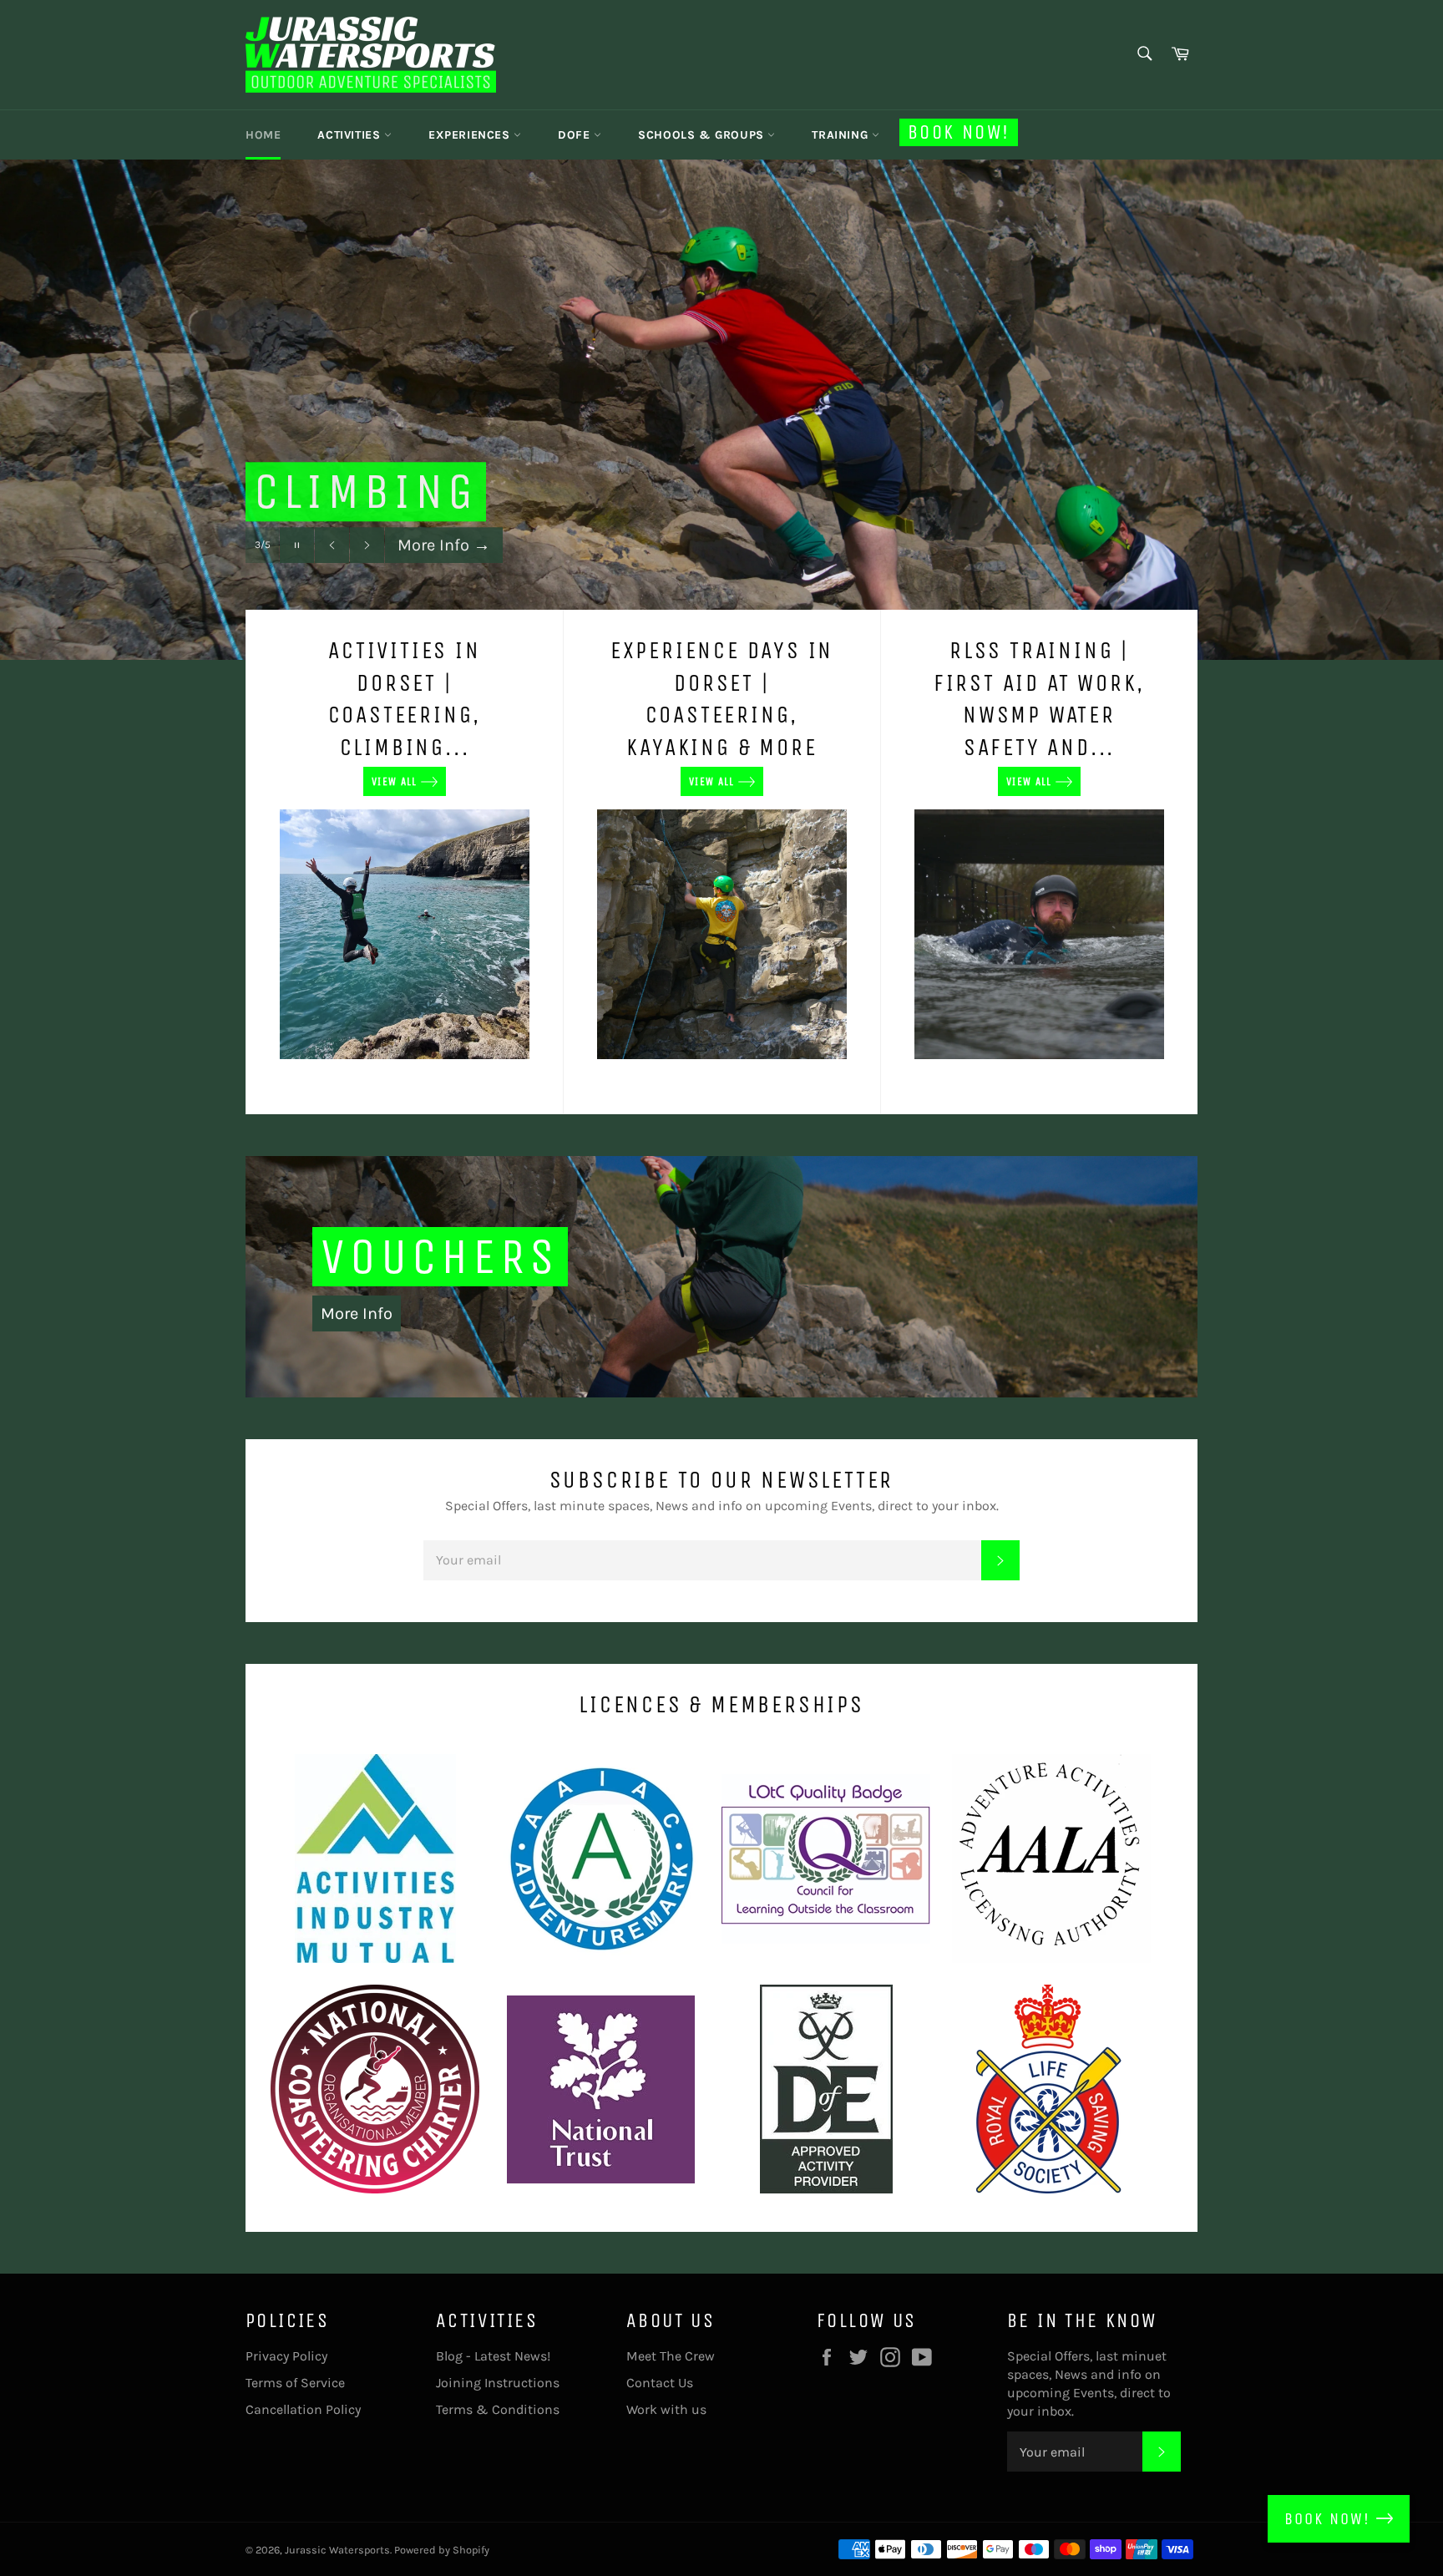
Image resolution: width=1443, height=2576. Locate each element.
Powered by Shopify (442, 2550)
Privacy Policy (286, 2356)
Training (841, 135)
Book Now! (959, 132)
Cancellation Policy (303, 2409)
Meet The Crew (671, 2356)
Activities (351, 135)
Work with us (666, 2409)
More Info (444, 575)
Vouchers (440, 1257)
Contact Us (660, 2383)
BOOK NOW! (1330, 2519)
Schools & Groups (703, 135)
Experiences (471, 135)
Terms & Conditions (498, 2409)
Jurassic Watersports (337, 2550)
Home (263, 135)
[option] (721, 409)
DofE (576, 135)
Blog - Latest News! (493, 2356)
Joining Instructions (498, 2383)
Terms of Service (295, 2383)
